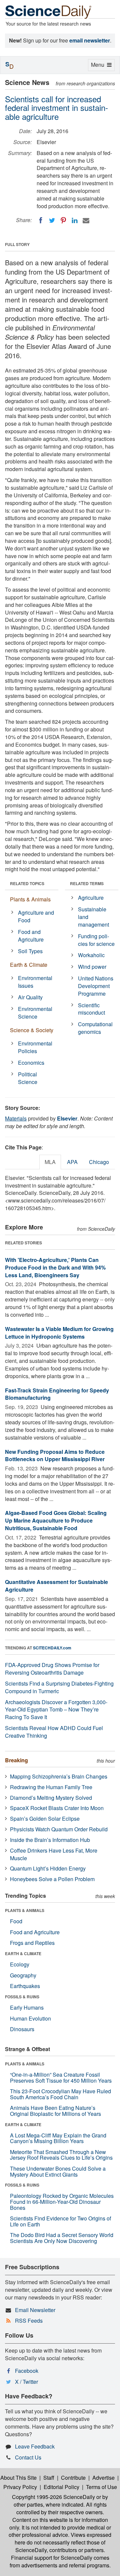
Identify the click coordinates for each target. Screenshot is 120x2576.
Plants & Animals (30, 899)
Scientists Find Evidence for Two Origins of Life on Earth (60, 2221)
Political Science (28, 1078)
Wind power (92, 967)
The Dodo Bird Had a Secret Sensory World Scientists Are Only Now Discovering (62, 2238)
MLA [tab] (50, 1162)
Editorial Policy (61, 2487)
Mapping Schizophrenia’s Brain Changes (59, 1776)
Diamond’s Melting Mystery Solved (51, 1798)
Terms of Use (101, 2487)
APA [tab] (72, 1162)
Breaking (16, 1760)
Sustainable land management (93, 917)
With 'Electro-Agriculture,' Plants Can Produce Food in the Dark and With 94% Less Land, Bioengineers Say (55, 1267)
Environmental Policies (35, 1047)
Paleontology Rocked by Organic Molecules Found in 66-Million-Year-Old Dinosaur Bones (62, 2202)
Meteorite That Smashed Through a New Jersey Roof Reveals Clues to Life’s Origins (61, 2155)
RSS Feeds (29, 2321)
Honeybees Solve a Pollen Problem (52, 1879)
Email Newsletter (35, 2310)
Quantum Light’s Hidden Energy (48, 1868)
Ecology (20, 1964)
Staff (49, 2478)
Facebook (27, 2371)
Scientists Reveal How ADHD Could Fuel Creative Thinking (54, 1732)
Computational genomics (95, 1028)
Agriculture (91, 898)
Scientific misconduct (91, 1009)
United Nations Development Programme (96, 986)
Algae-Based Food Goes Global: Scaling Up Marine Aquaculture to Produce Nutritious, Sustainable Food (56, 1520)
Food (16, 1921)
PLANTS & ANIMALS (25, 1910)
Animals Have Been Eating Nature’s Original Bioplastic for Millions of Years (55, 2111)
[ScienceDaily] (48, 11)
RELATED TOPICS (27, 883)
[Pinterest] (63, 220)
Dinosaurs (22, 2029)
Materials (16, 1118)
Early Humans (27, 2007)
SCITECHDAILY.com (52, 1648)
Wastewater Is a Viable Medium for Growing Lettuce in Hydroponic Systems (59, 1333)
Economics (31, 1063)
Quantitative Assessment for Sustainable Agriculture (56, 1586)
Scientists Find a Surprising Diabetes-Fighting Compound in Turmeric (59, 1687)
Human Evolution (30, 2018)
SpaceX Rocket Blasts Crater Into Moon (57, 1808)
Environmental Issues (35, 982)
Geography (23, 1975)
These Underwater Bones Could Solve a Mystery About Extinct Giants (58, 2171)
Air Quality (30, 997)
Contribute (73, 2478)
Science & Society (32, 1030)
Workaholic (91, 955)
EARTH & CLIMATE (23, 1953)
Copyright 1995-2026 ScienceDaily (53, 2497)
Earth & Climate (29, 965)
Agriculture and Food (36, 916)
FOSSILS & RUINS (22, 1997)
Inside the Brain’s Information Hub (50, 1840)
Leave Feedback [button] (35, 2446)
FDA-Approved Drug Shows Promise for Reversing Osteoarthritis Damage (52, 1669)
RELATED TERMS (87, 883)
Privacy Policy (20, 2487)
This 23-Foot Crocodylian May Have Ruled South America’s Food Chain (60, 2094)
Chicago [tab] (99, 1162)
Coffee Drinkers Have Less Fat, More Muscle (54, 1854)
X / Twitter (26, 2382)
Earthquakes (25, 1986)
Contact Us (28, 2457)
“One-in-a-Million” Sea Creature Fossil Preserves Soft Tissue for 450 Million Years (61, 2077)
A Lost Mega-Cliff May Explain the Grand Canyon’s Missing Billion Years (58, 2138)
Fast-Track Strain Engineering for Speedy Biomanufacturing (57, 1394)
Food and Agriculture (31, 936)
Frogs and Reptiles (32, 1943)
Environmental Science (35, 1013)
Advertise (103, 2478)
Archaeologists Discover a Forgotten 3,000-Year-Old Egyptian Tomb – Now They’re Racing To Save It (56, 1710)
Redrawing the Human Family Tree (51, 1787)
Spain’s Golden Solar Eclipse (45, 1819)
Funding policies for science (96, 940)
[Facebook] (41, 220)
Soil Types (30, 951)
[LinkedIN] (75, 220)
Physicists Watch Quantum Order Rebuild (59, 1829)
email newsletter (90, 40)
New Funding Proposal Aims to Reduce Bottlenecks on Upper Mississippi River (55, 1455)
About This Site (18, 2478)
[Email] (86, 220)
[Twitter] (52, 220)
